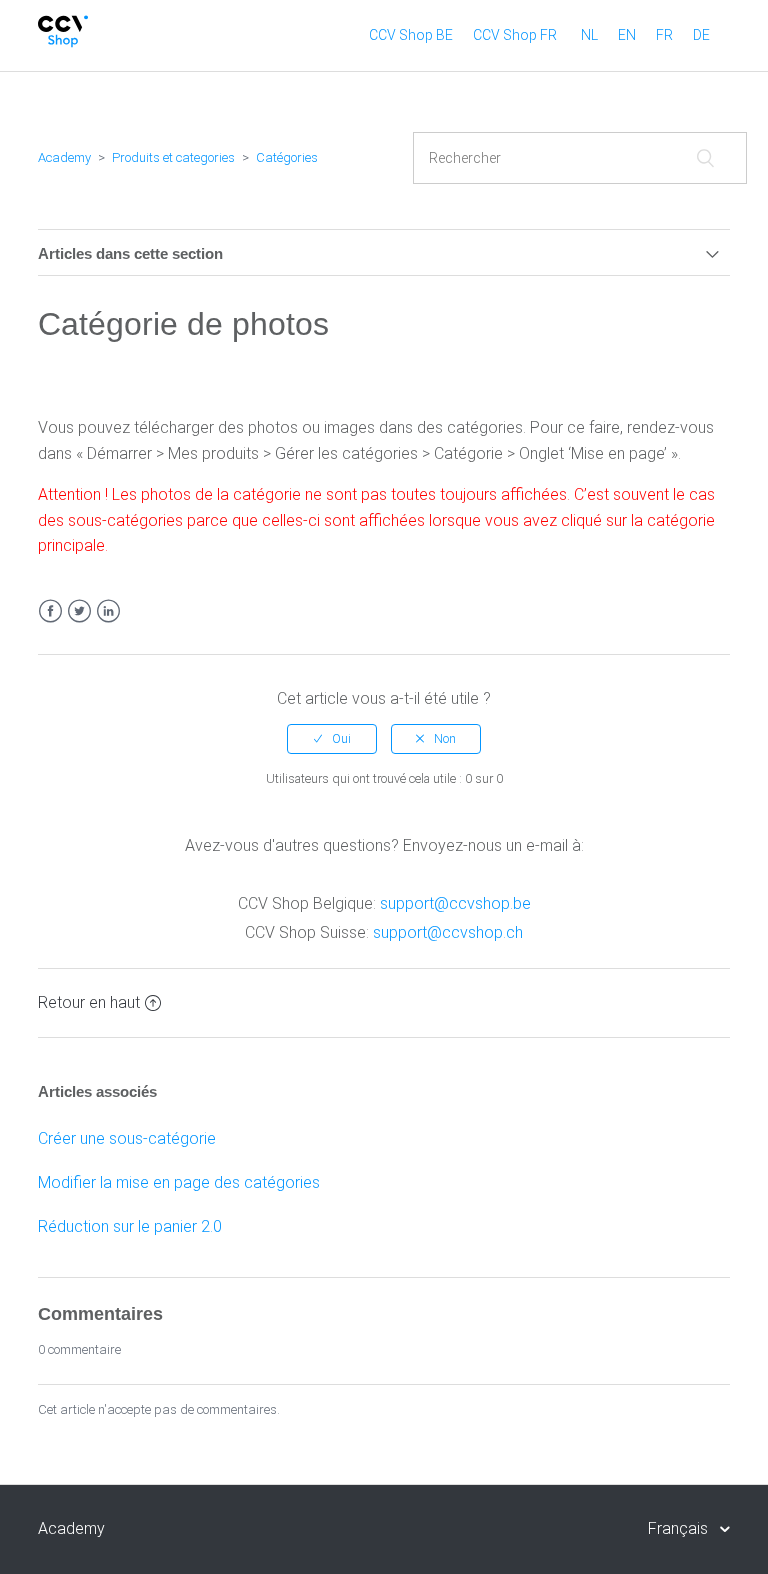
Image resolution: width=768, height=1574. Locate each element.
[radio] (332, 739)
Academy (64, 157)
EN (627, 35)
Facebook (50, 611)
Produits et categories (173, 157)
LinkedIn (108, 611)
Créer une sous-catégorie (127, 1138)
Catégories (287, 157)
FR (664, 35)
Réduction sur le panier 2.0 (130, 1226)
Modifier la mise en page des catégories (179, 1182)
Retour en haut (89, 1002)
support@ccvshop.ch (448, 932)
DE (701, 35)
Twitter (79, 611)
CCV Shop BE (411, 35)
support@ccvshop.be (455, 903)
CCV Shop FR (515, 35)
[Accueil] (63, 42)
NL (589, 35)
